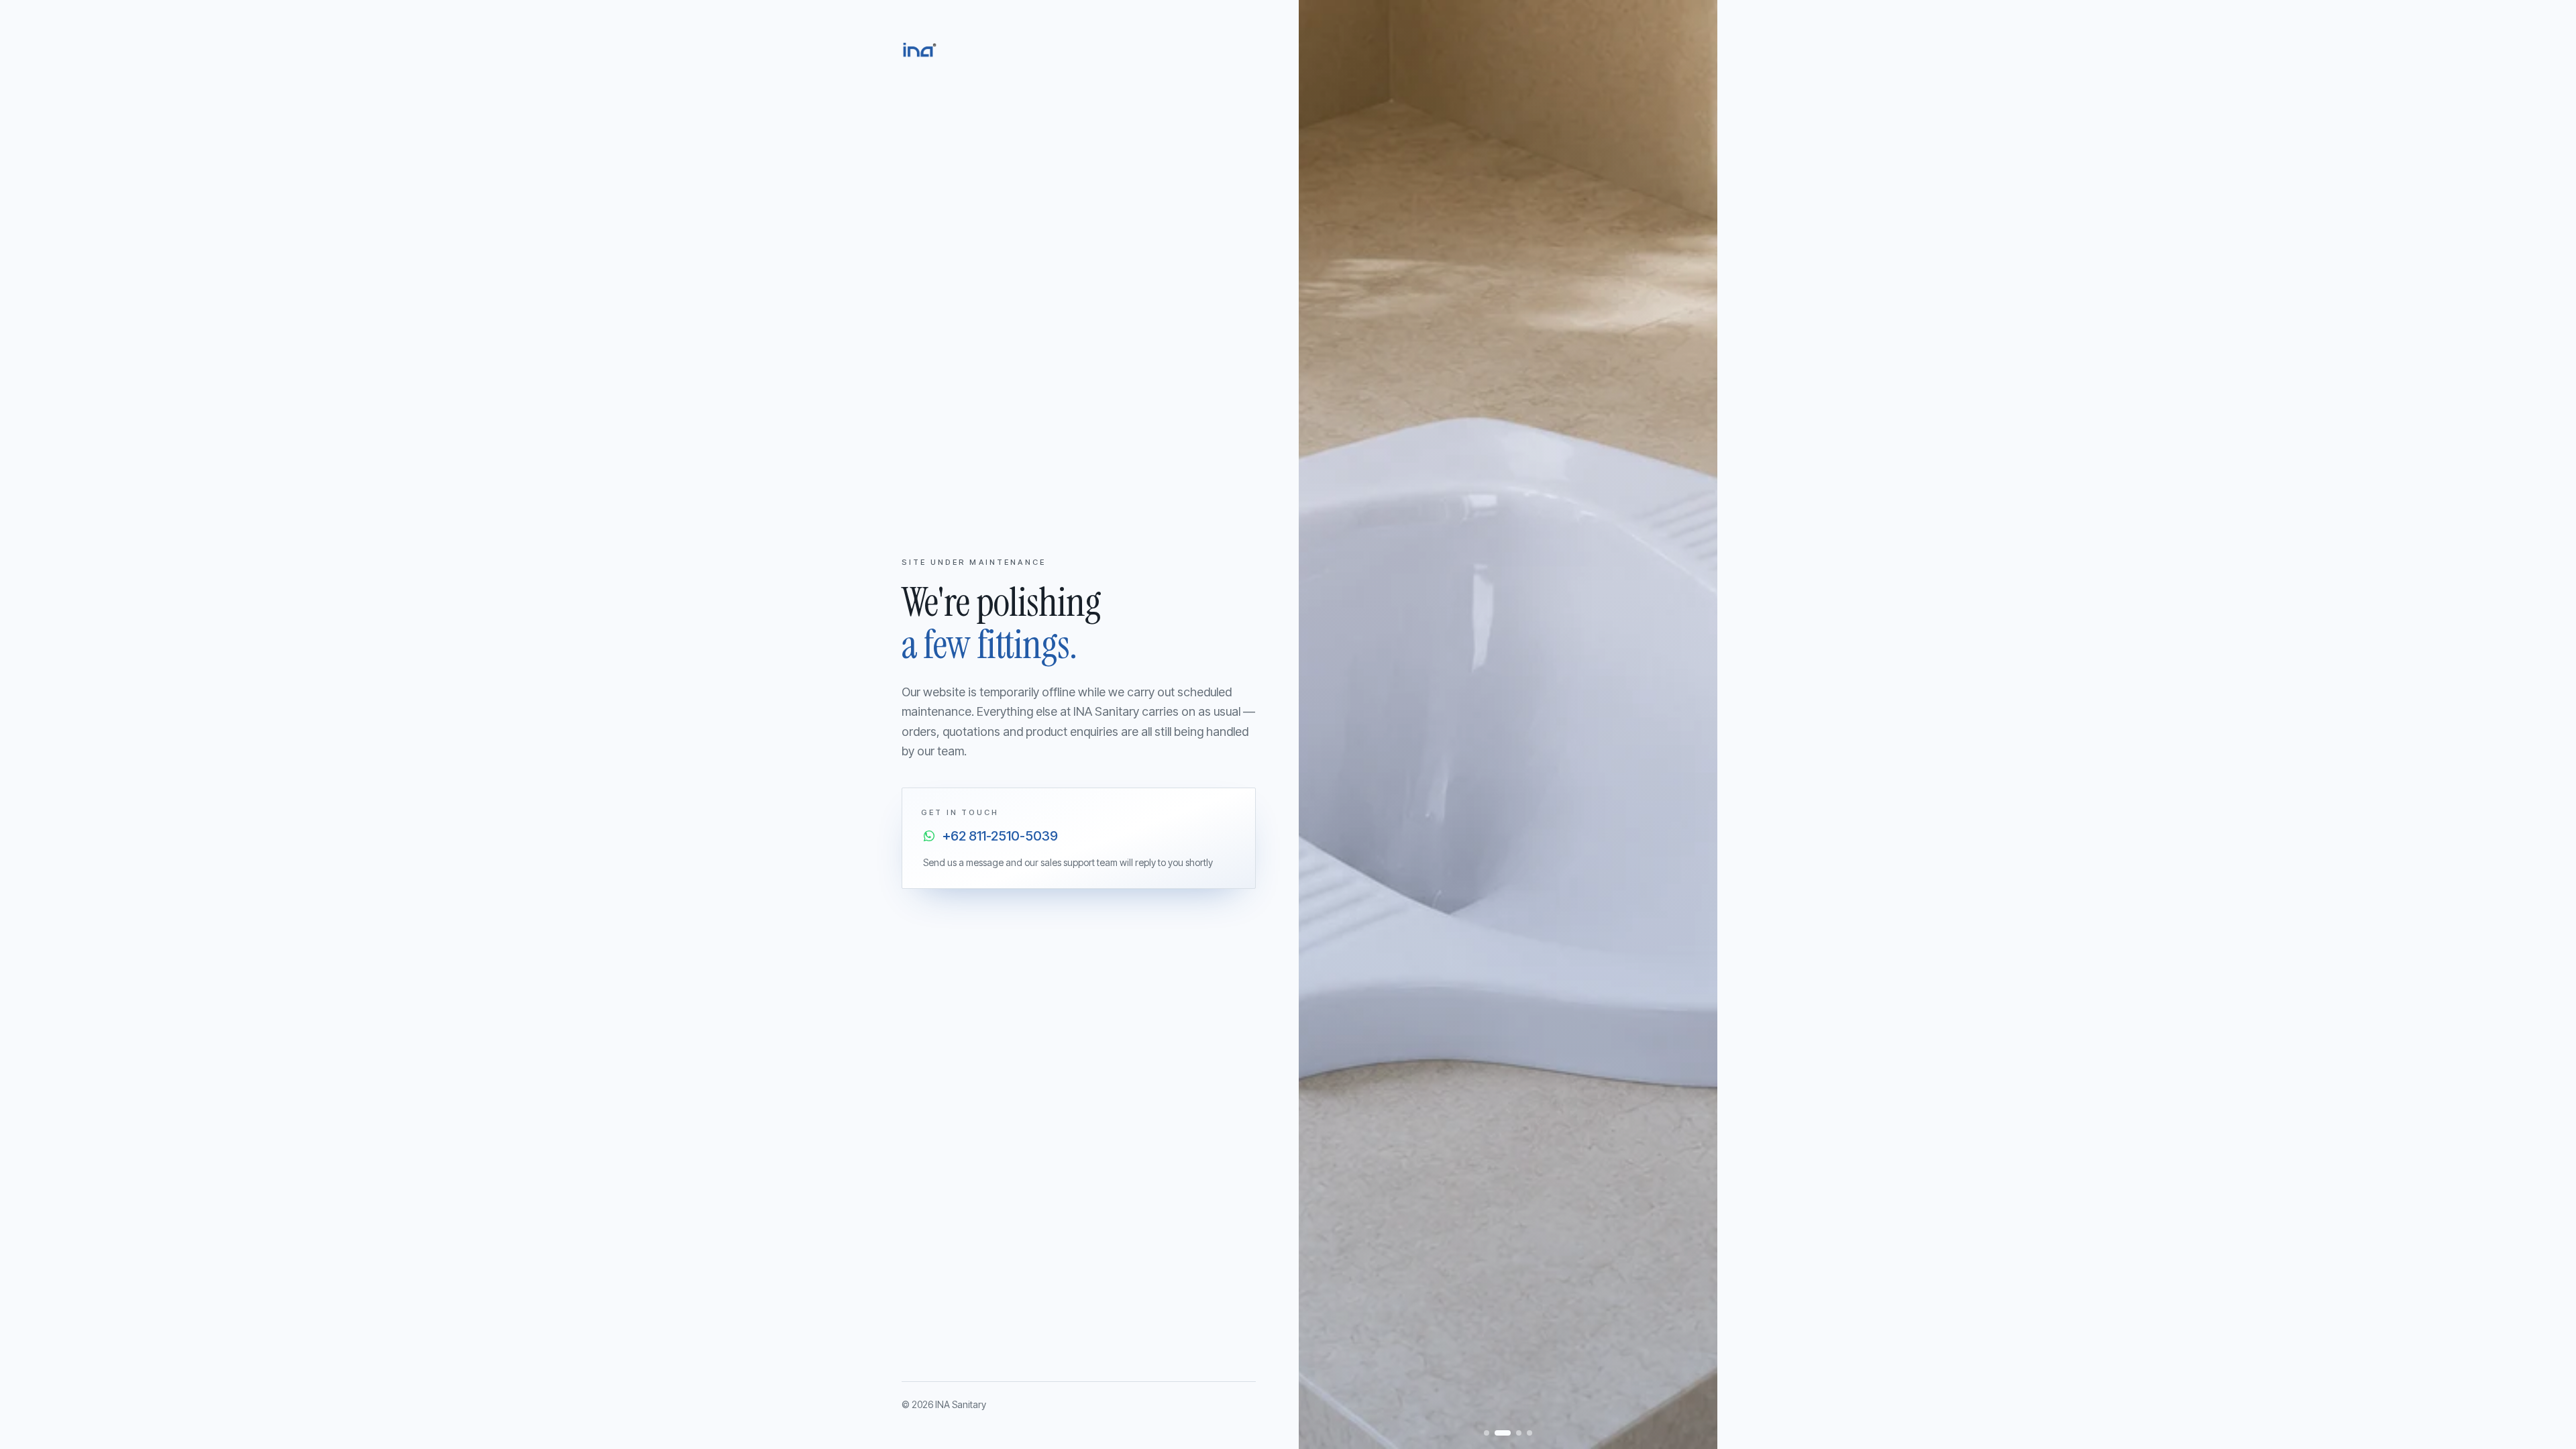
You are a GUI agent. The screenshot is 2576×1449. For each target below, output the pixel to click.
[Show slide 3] (1519, 1433)
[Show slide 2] (1503, 1433)
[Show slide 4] (1529, 1433)
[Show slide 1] (1487, 1433)
